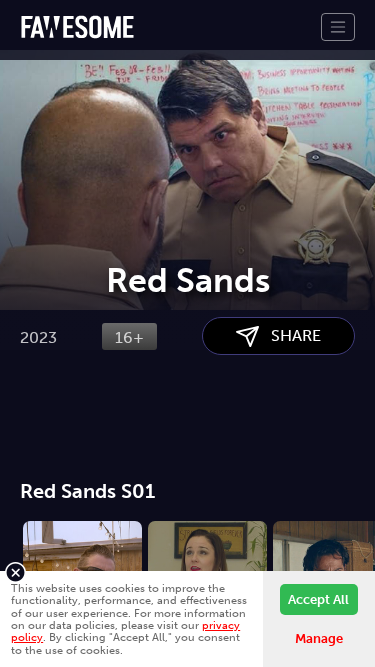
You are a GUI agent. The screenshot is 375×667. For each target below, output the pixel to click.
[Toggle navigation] (338, 27)
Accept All (318, 599)
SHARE (290, 335)
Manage (319, 638)
